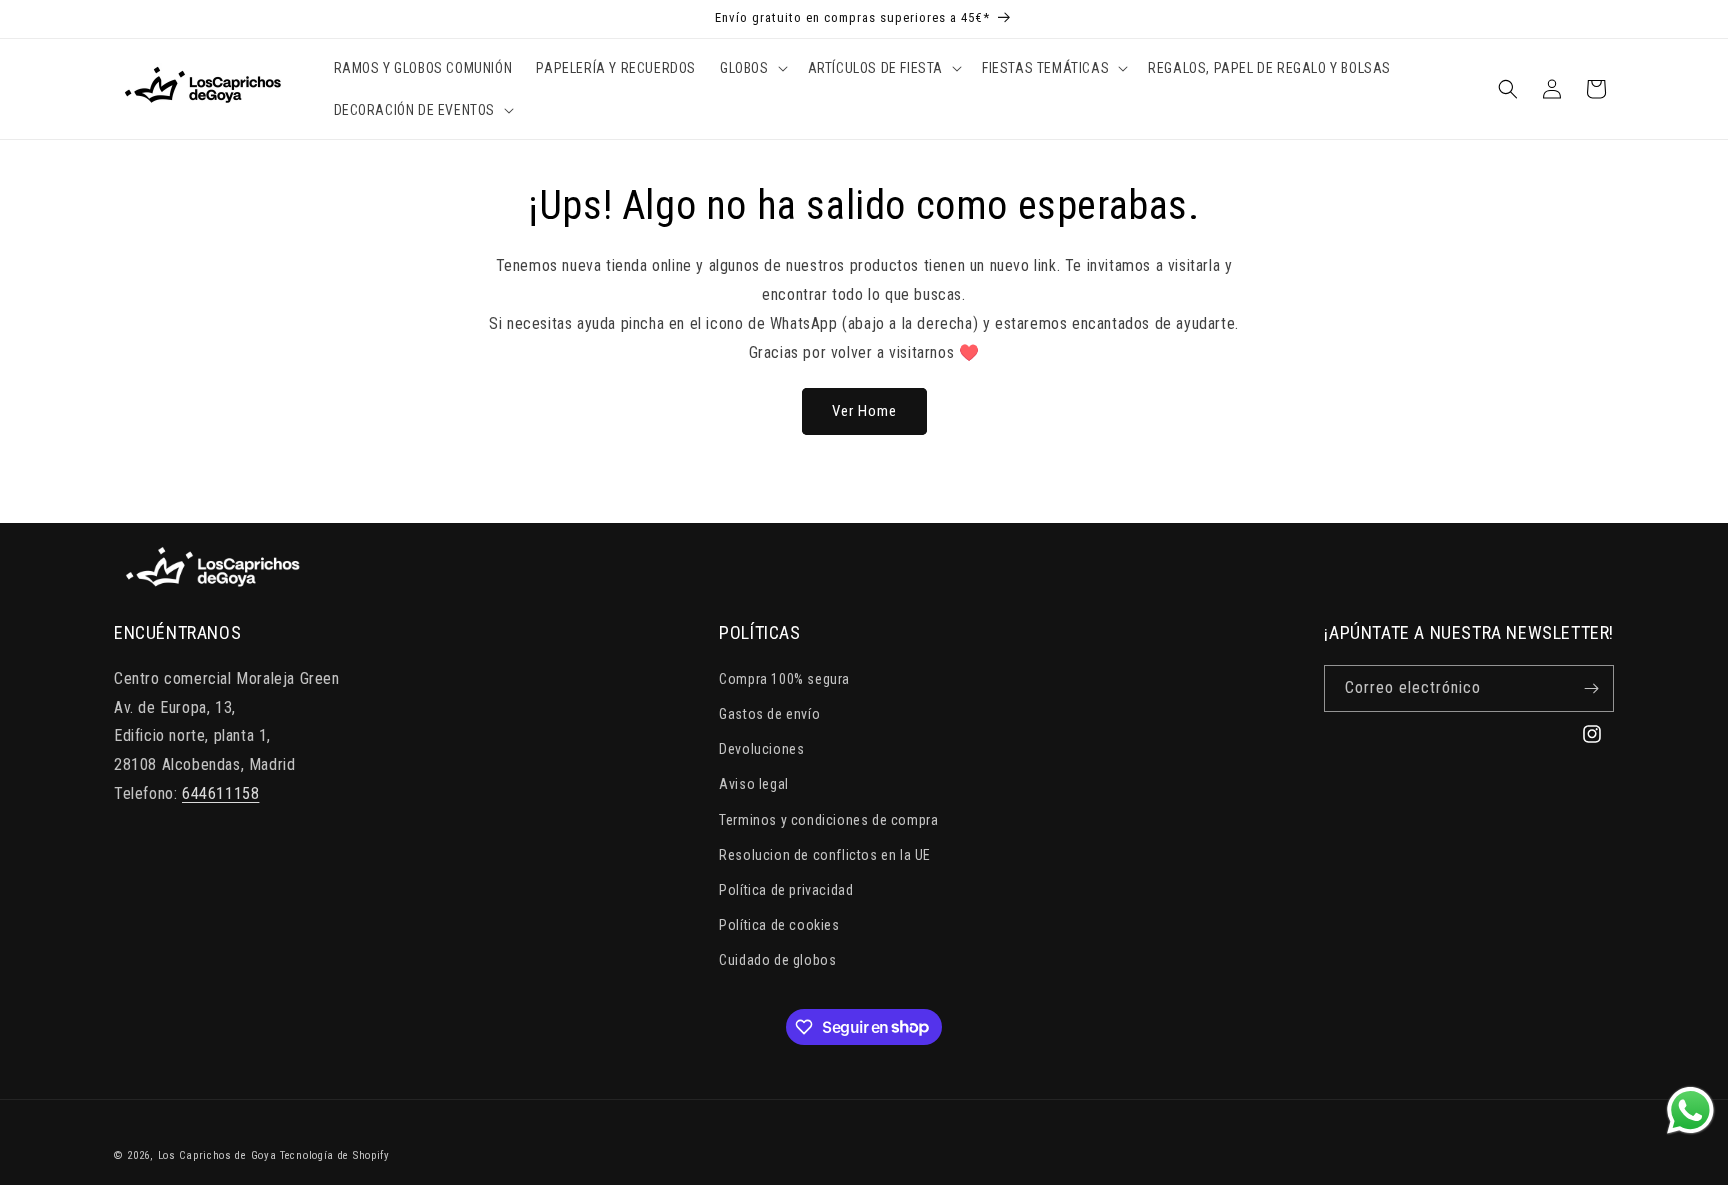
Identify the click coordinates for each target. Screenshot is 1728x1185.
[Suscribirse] (1591, 688)
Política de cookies (779, 925)
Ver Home (864, 411)
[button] (752, 68)
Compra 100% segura (784, 679)
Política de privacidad (786, 890)
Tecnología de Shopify (335, 1155)
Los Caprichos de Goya (217, 1155)
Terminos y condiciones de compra (828, 820)
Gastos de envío (769, 714)
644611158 (220, 793)
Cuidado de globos (777, 960)
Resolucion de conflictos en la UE (825, 855)
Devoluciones (761, 749)
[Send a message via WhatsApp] (1690, 1110)
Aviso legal (754, 784)
